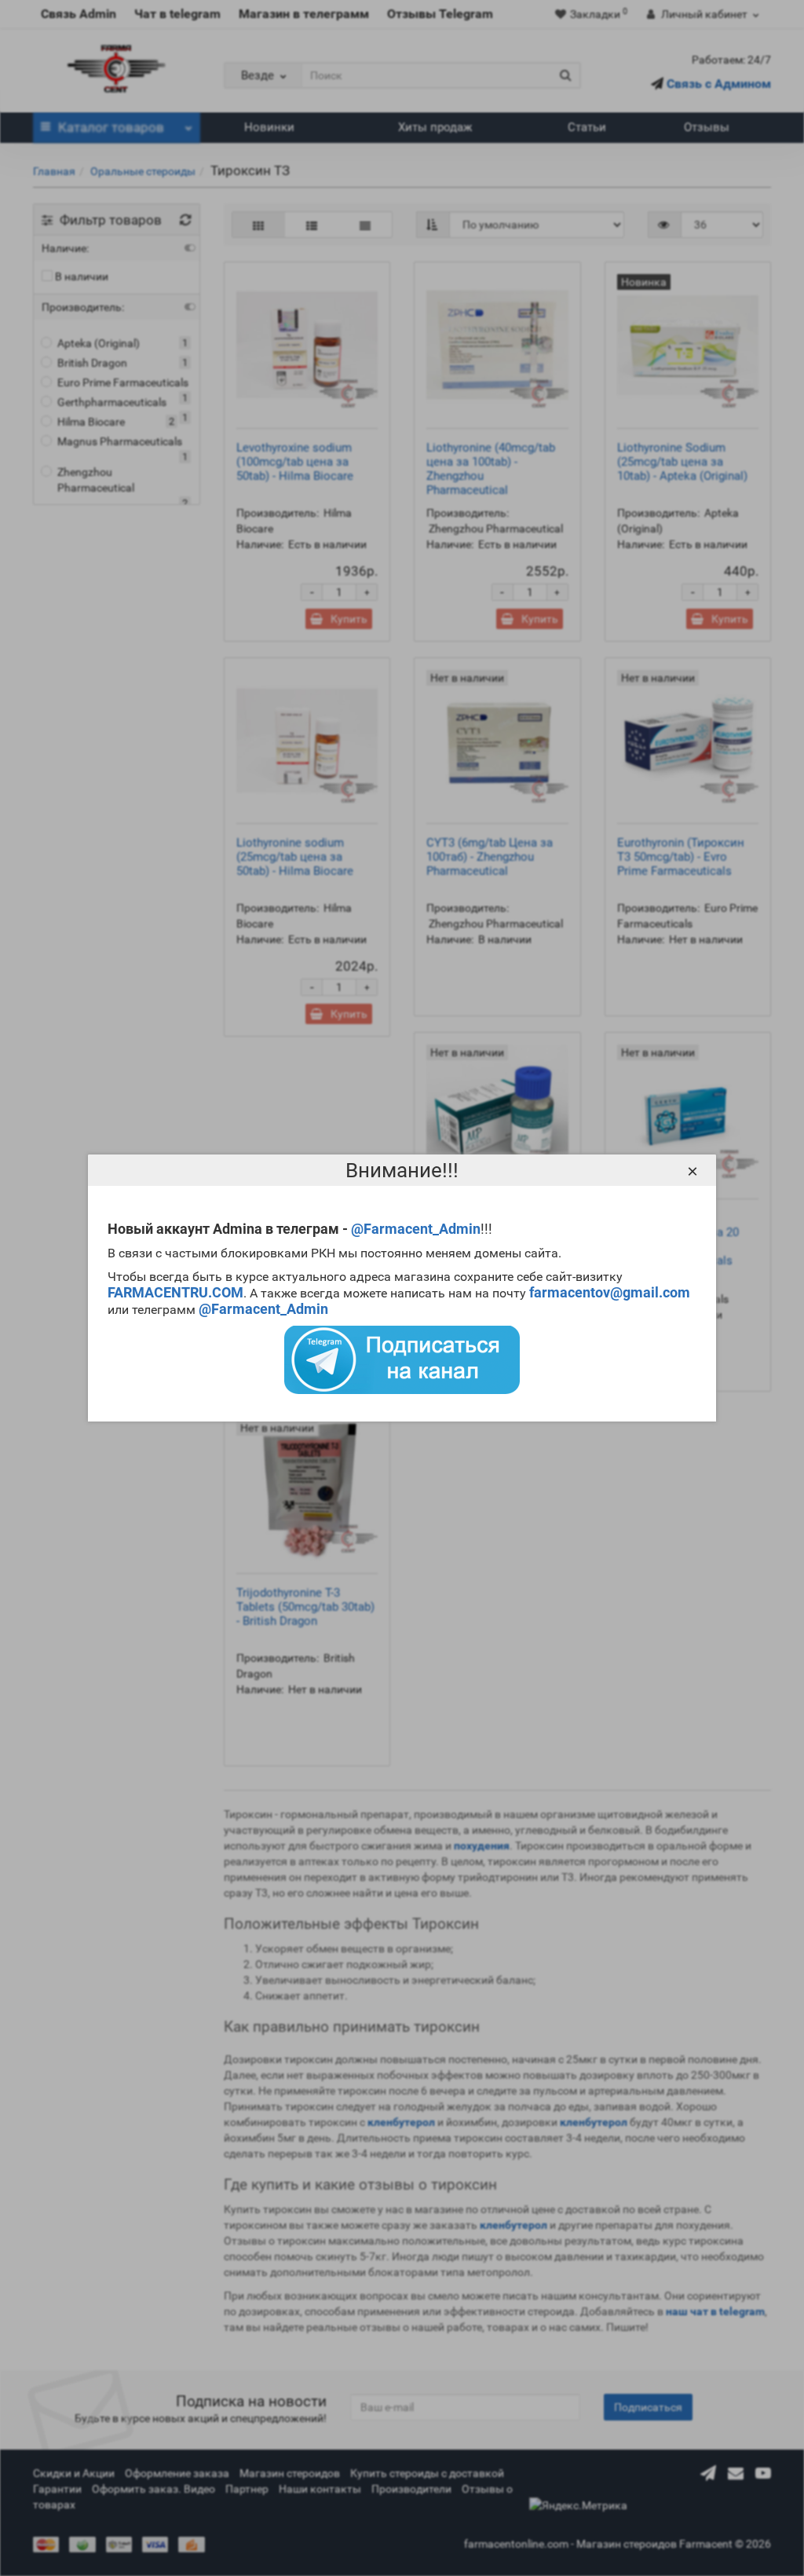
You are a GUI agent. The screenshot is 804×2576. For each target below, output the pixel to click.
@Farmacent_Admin (416, 1229)
